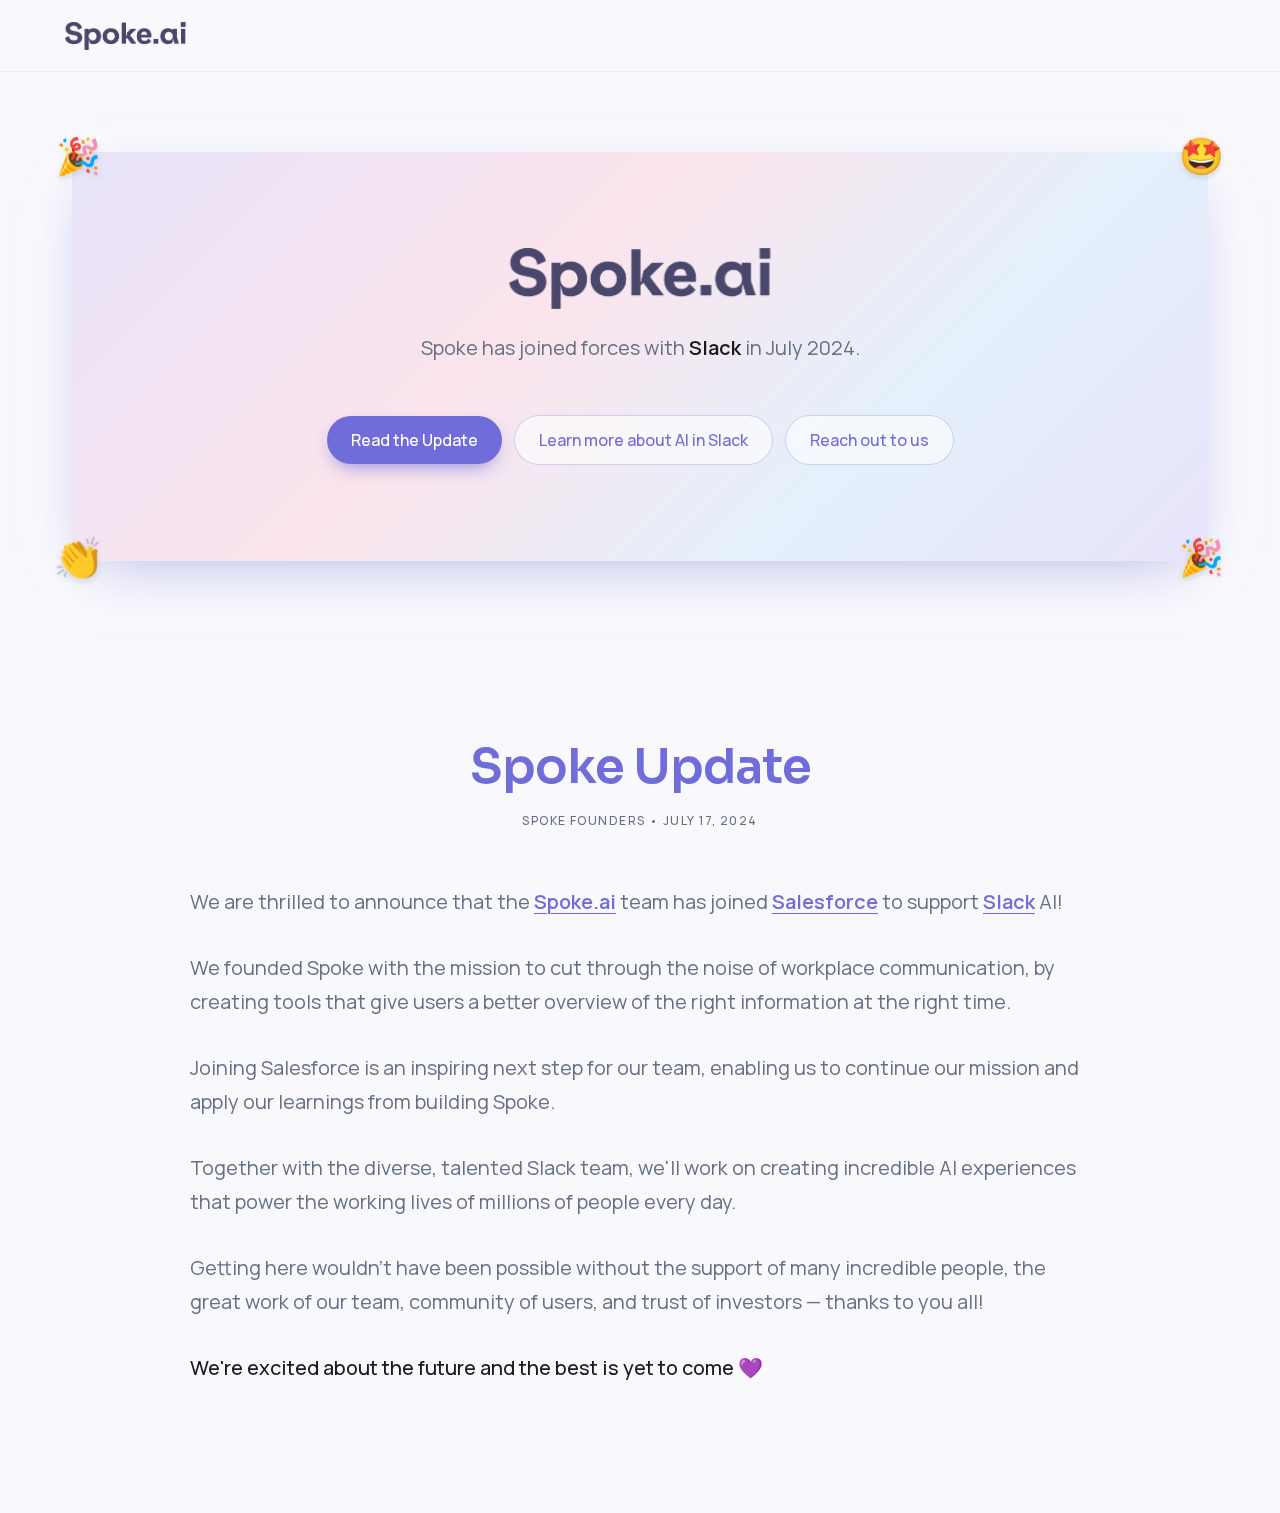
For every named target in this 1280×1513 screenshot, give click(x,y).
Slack (1009, 901)
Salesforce (825, 901)
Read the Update (414, 440)
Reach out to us (869, 440)
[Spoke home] (125, 36)
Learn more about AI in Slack (643, 440)
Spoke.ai (575, 901)
